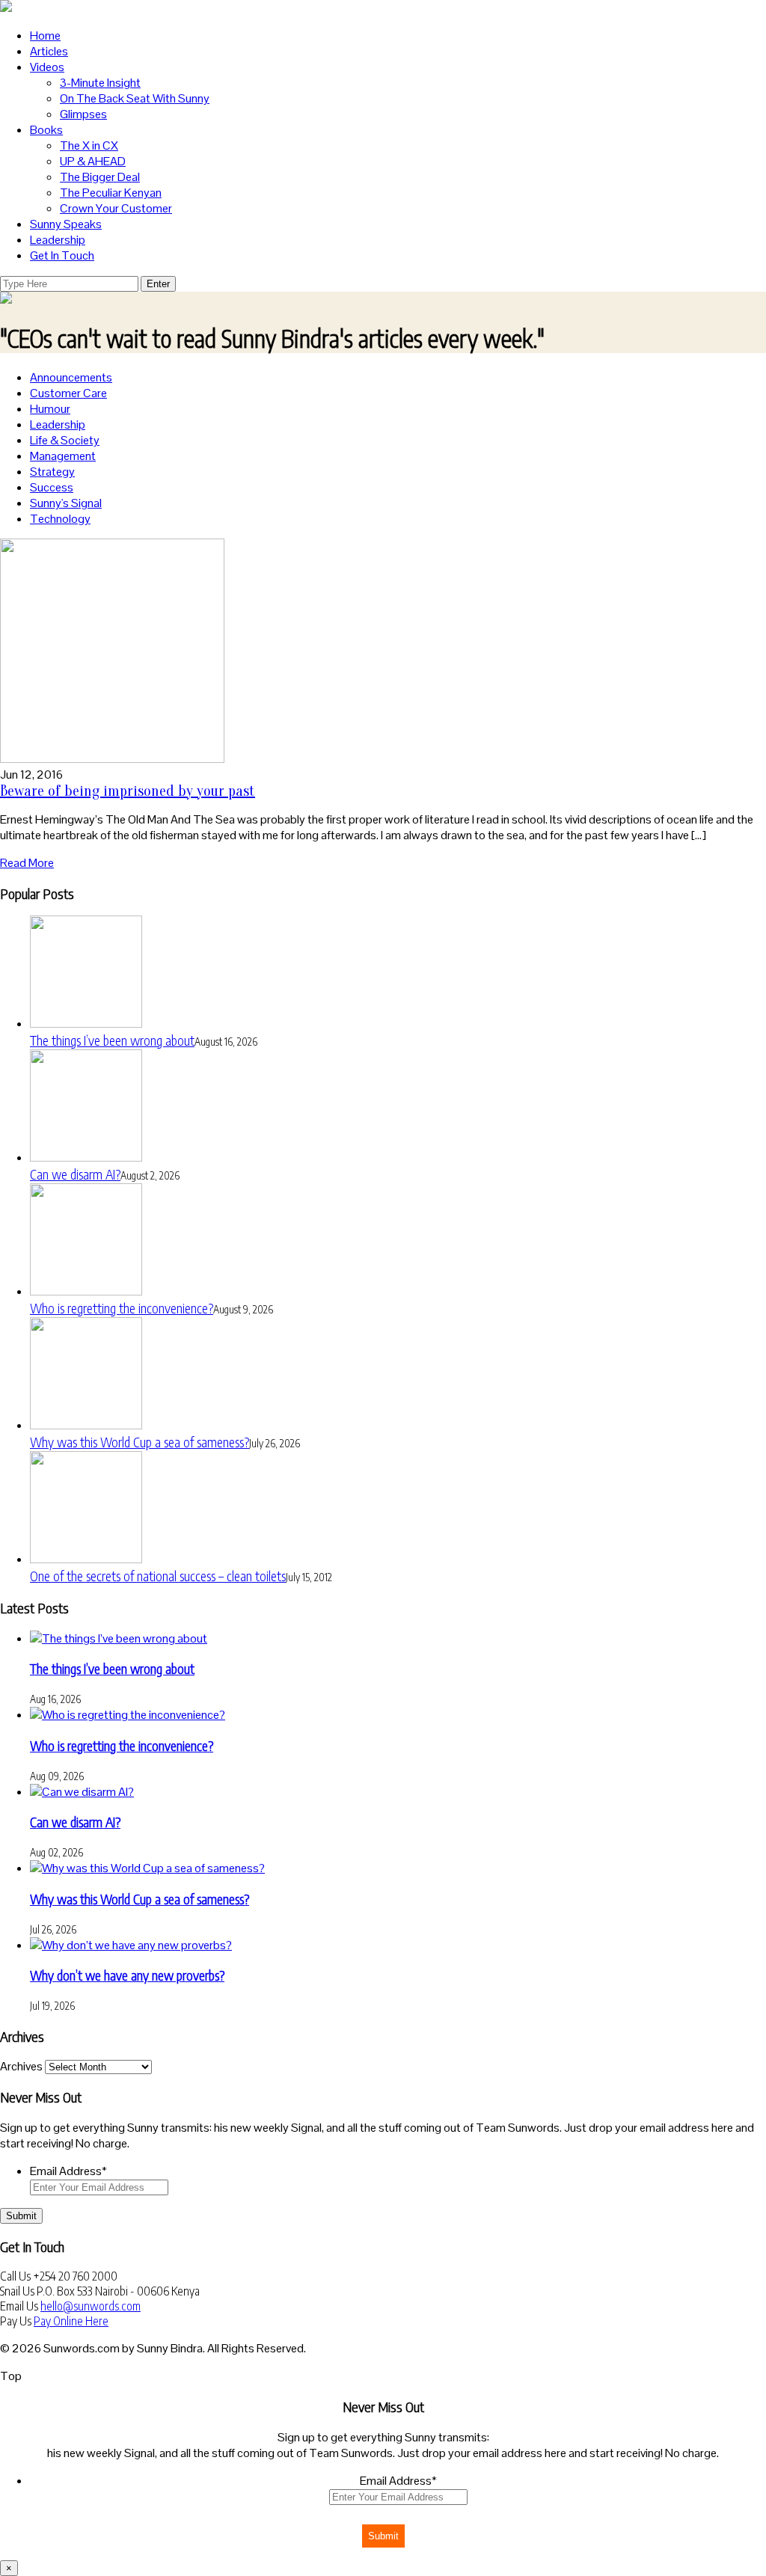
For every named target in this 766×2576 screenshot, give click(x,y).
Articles (49, 51)
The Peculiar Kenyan (111, 193)
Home (45, 36)
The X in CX (89, 145)
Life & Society (65, 440)
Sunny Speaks (66, 224)
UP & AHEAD (93, 161)
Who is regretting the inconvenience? (122, 1308)
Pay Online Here (71, 2321)
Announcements (71, 377)
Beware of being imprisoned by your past (128, 791)
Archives (21, 2066)
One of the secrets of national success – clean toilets (158, 1576)
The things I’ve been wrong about (112, 1040)
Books (46, 130)
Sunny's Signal (66, 503)
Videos (47, 67)
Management (63, 456)
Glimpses (83, 114)
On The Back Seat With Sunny (135, 98)
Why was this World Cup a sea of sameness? (140, 1442)
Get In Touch (62, 255)
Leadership (58, 240)
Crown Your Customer (116, 208)
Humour (50, 409)
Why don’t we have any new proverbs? (127, 1975)
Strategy (52, 472)
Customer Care (68, 393)
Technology (60, 519)
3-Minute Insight (100, 83)
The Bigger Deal (100, 177)
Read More (27, 863)
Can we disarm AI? (75, 1174)
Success (52, 487)
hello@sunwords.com (91, 2306)
